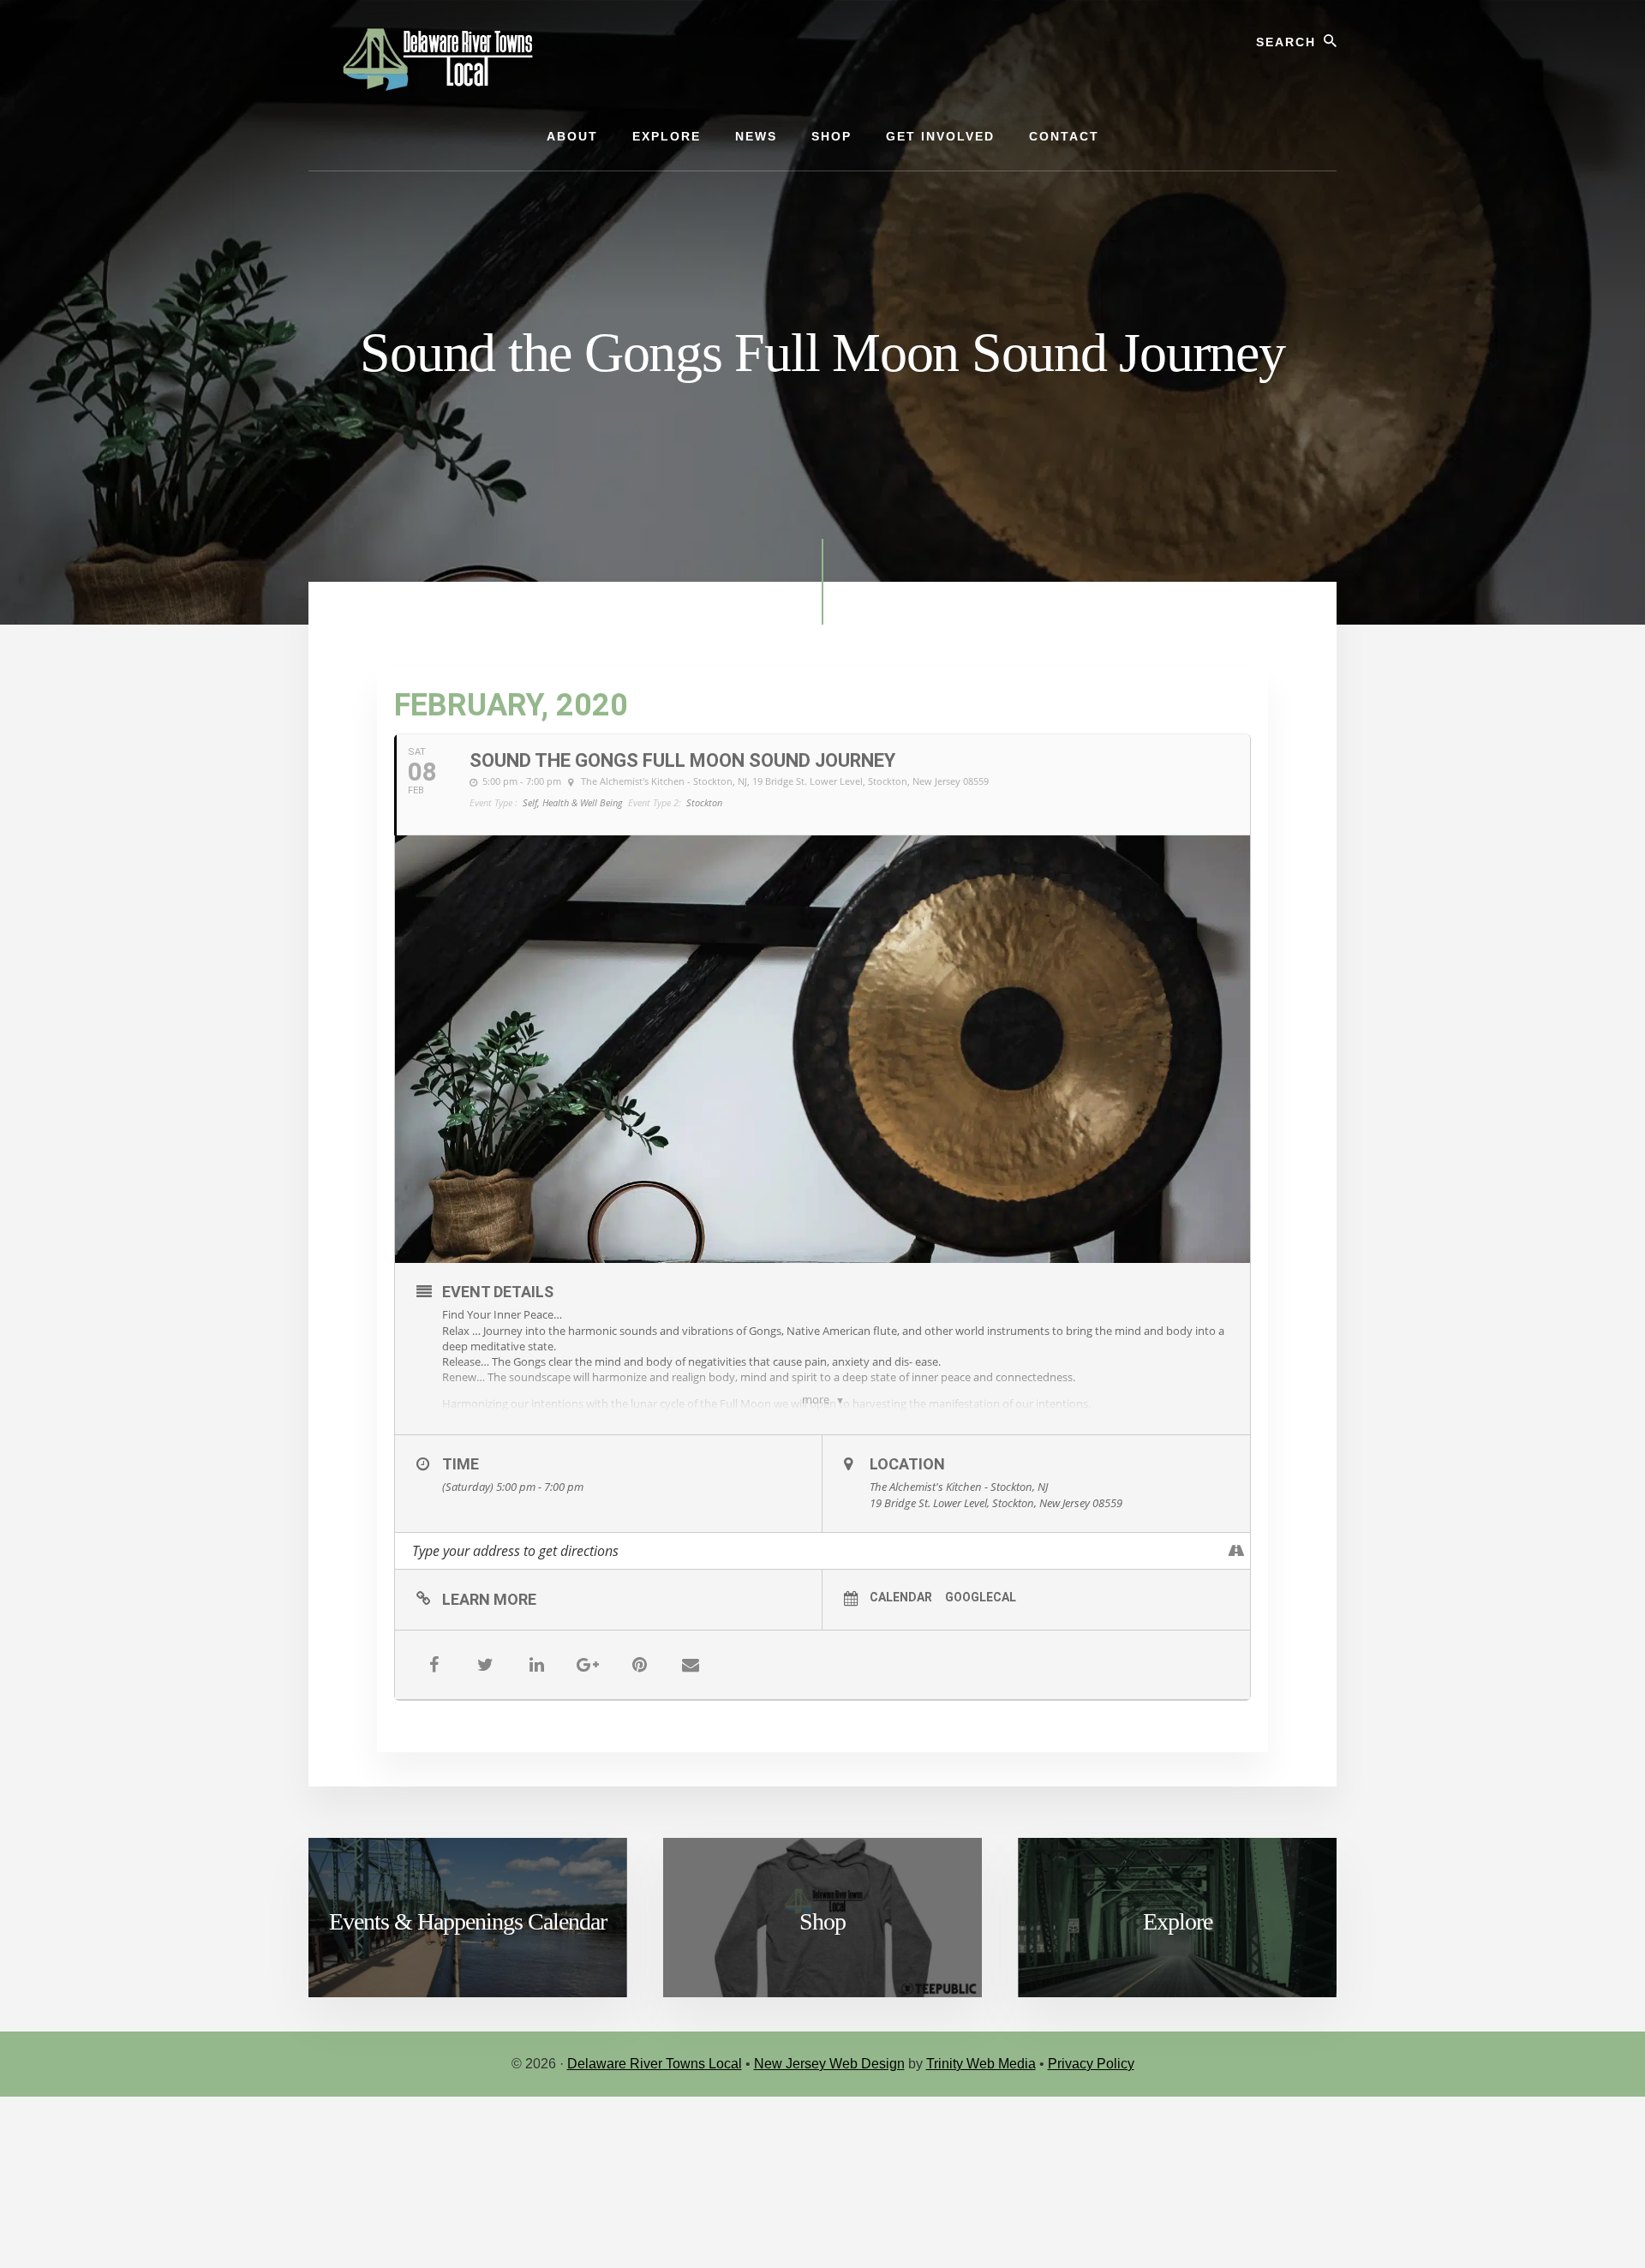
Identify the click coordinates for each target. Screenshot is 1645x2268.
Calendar (901, 1597)
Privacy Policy (1091, 2064)
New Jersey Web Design (829, 2064)
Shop (822, 1921)
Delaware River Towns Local (655, 2064)
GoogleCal (981, 1597)
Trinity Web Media (981, 2064)
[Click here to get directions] (1237, 1551)
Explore (1178, 1921)
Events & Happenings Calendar (468, 1921)
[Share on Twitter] (485, 1665)
